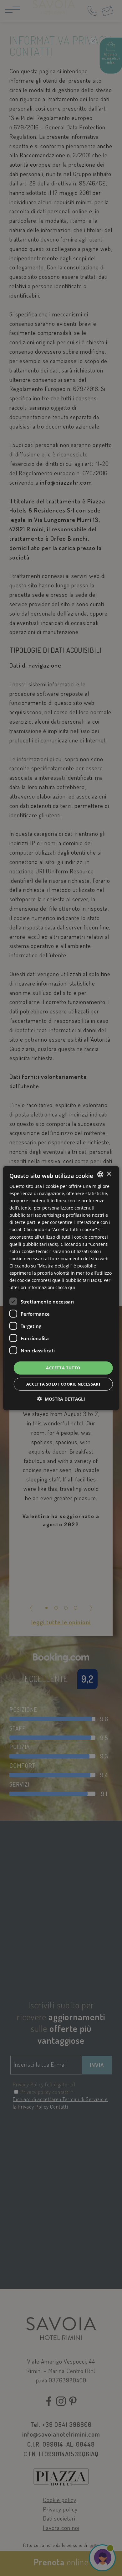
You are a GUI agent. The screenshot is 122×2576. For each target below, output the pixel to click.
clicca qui (65, 1287)
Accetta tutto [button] (63, 1368)
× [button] (109, 1174)
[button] (61, 1399)
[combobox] (100, 1174)
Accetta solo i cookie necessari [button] (63, 1384)
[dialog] (61, 1288)
